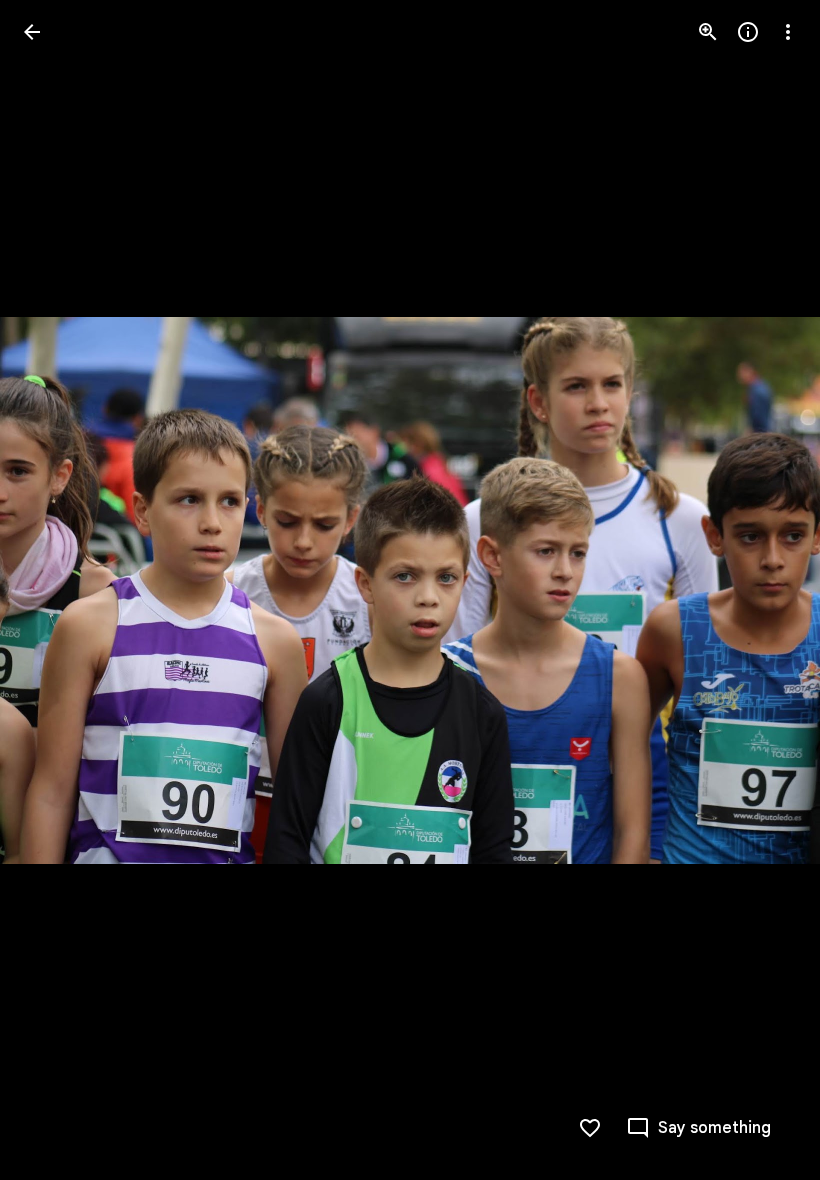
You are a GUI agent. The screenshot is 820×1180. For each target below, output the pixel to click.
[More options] (788, 32)
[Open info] (748, 32)
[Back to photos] (32, 32)
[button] (56, 590)
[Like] (590, 1128)
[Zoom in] (708, 32)
